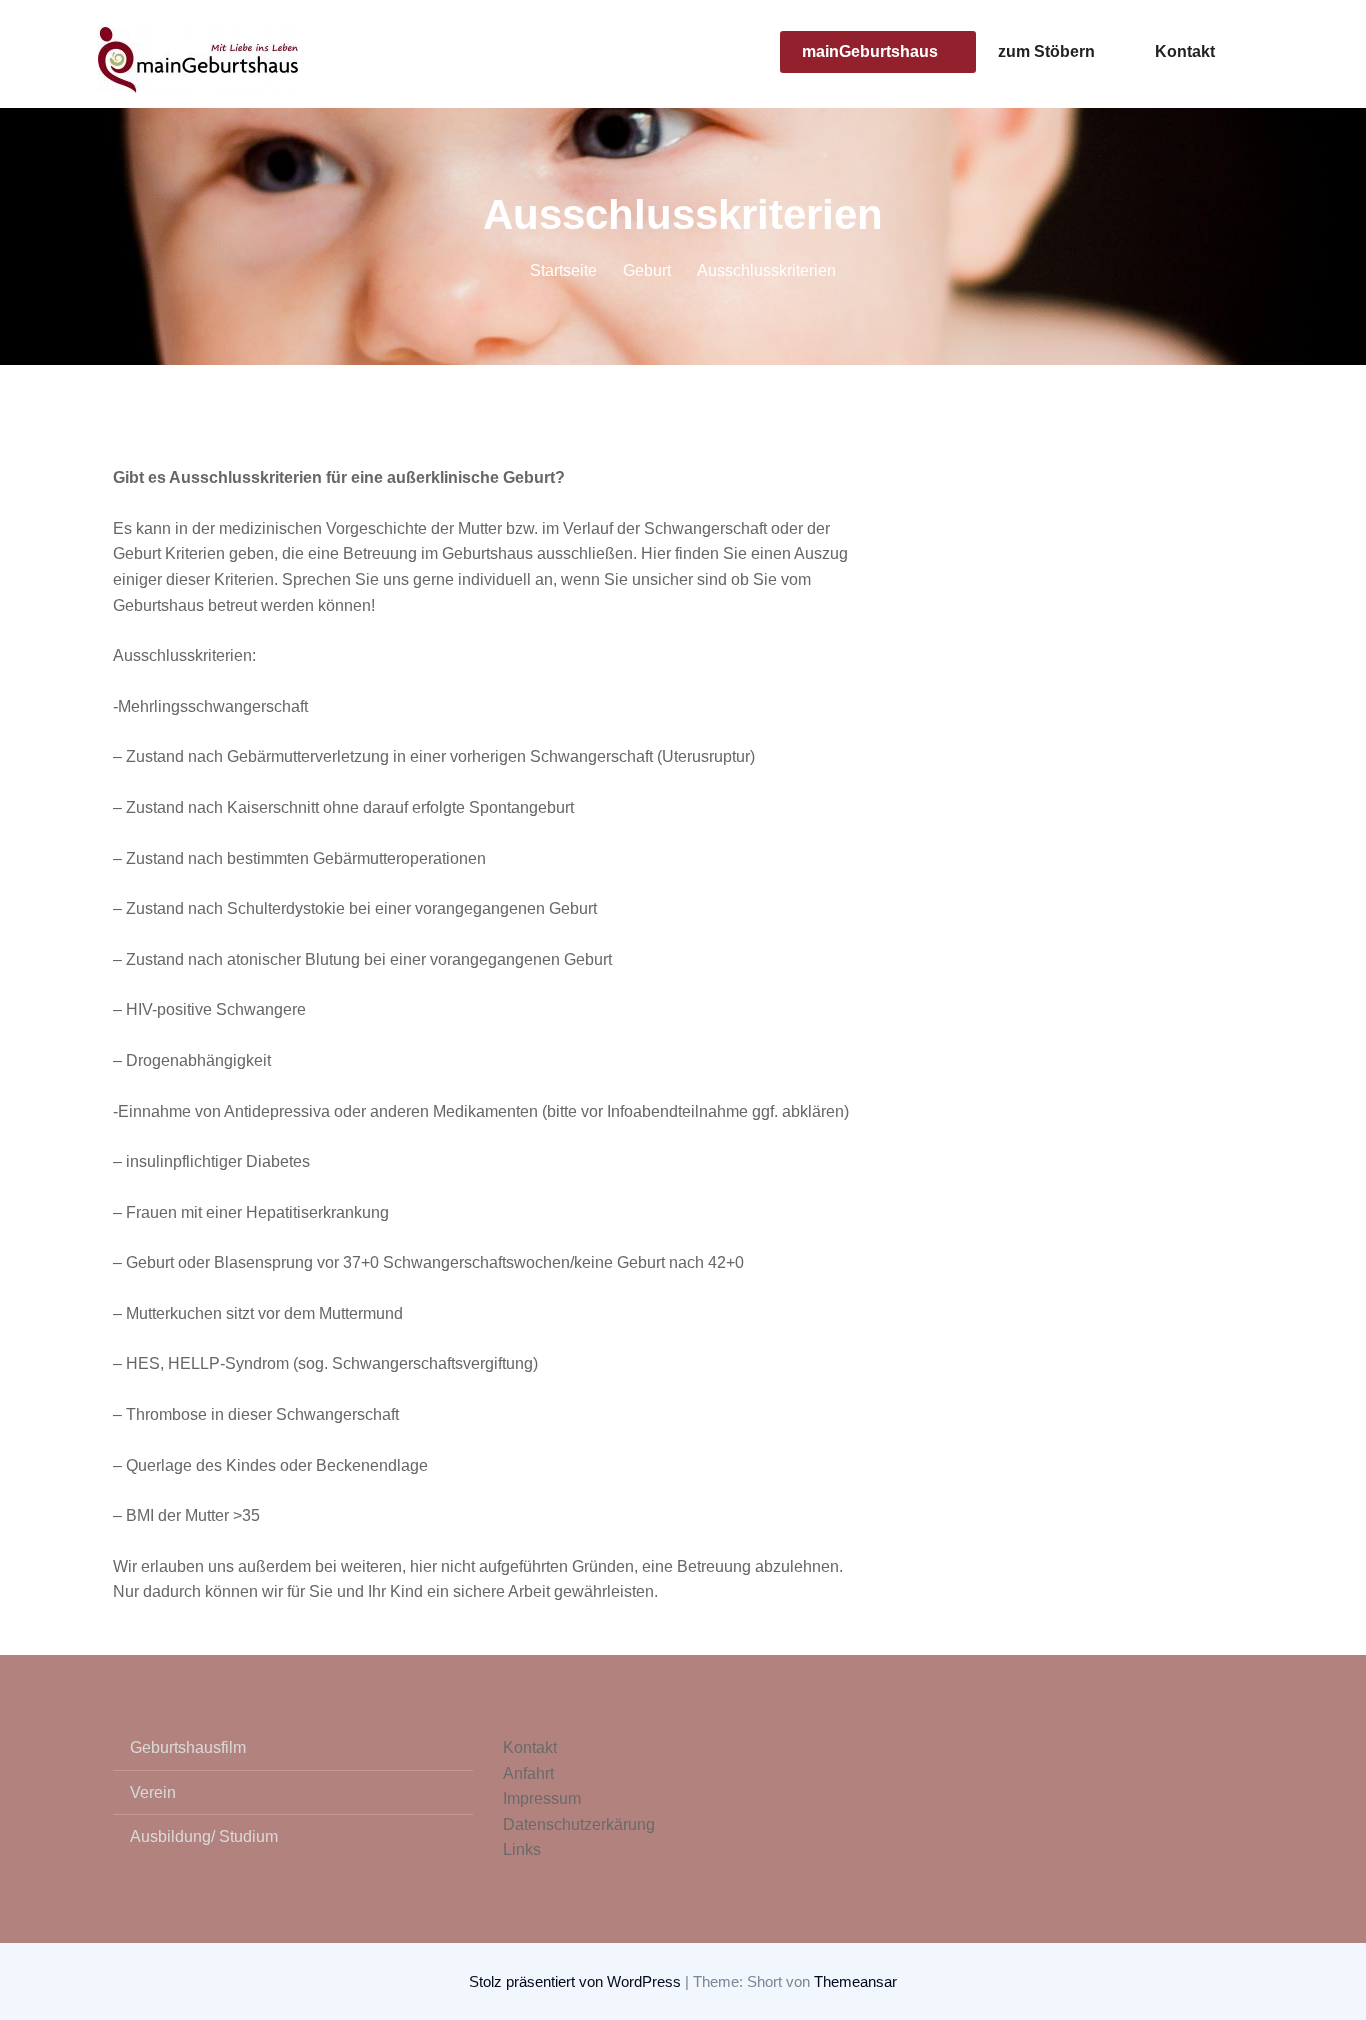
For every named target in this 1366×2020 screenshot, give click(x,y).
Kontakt (1185, 51)
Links (522, 1849)
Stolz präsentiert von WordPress (577, 1981)
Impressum (542, 1798)
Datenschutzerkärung (579, 1824)
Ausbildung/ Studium (204, 1836)
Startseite (563, 270)
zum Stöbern (1046, 51)
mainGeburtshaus (870, 51)
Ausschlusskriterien (766, 270)
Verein (153, 1792)
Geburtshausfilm (188, 1747)
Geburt (647, 270)
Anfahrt (528, 1773)
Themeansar (855, 1981)
